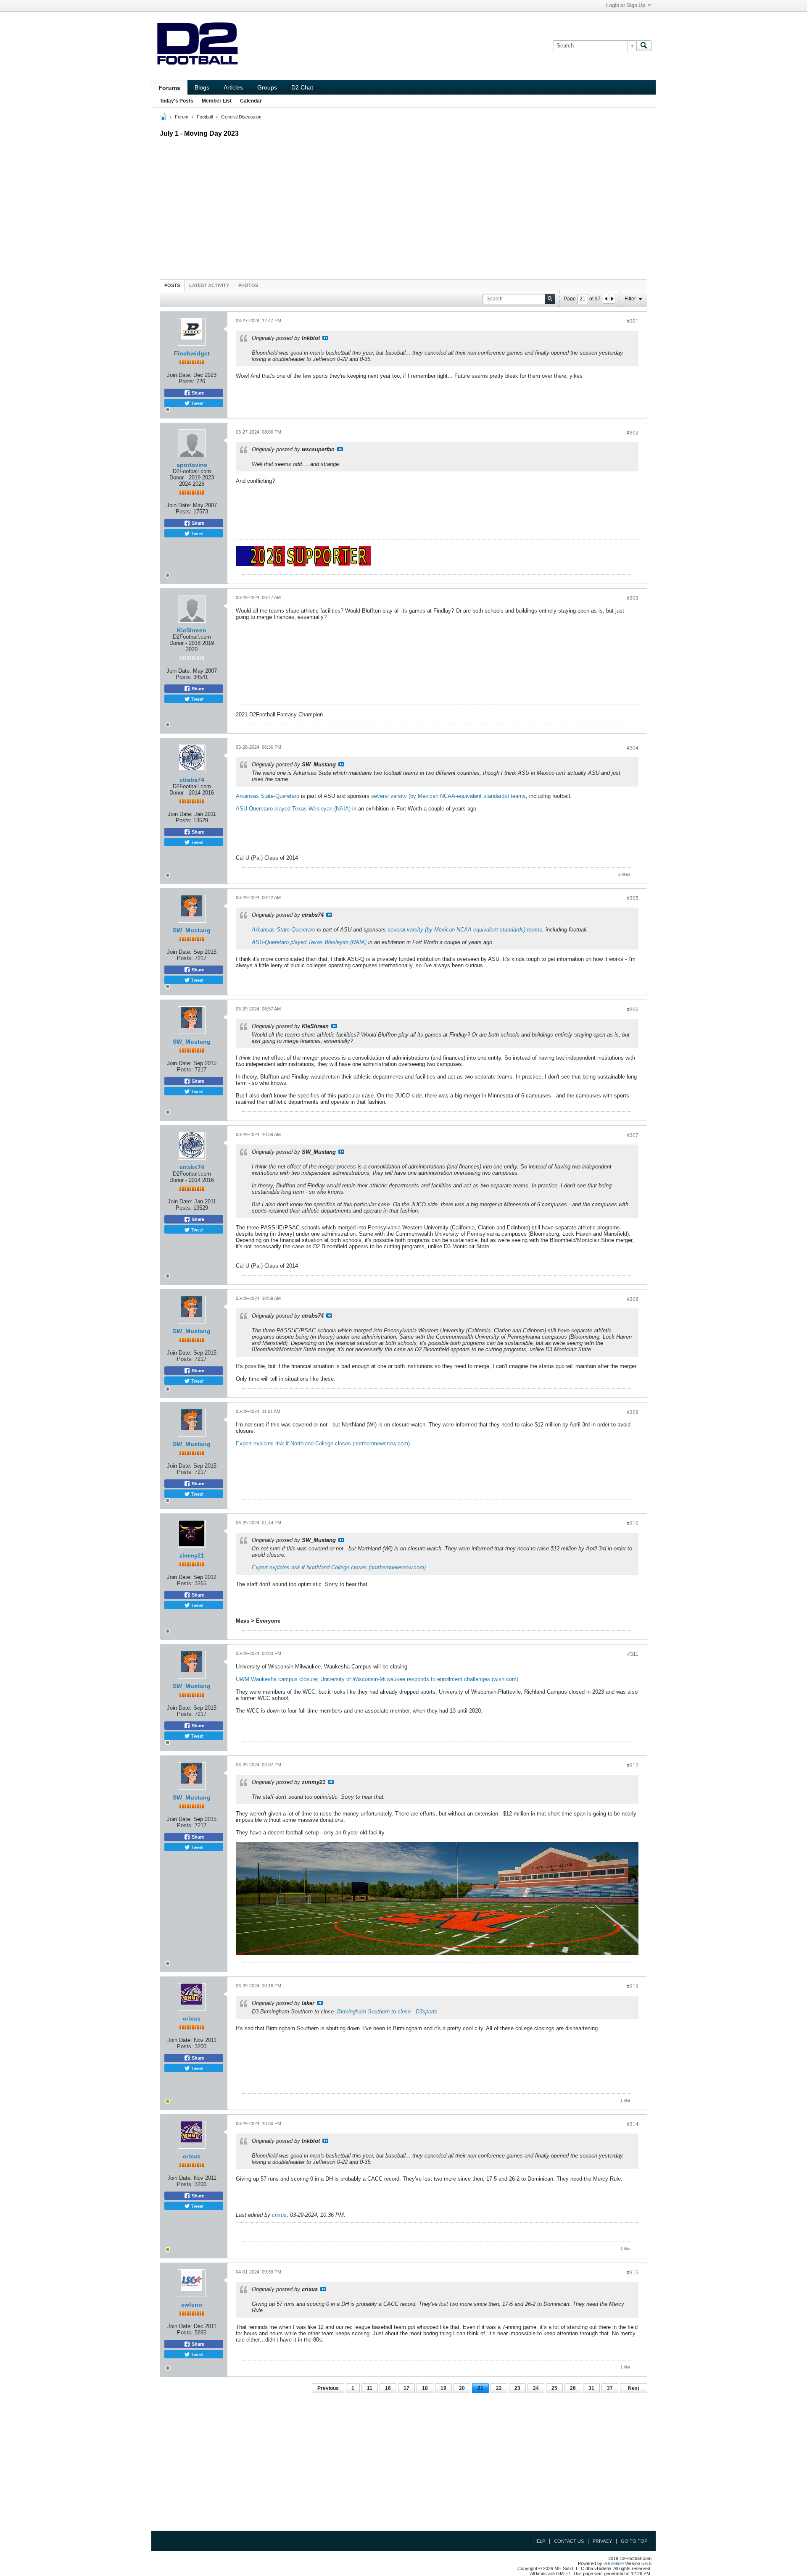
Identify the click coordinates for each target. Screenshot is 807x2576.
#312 (633, 1766)
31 (591, 2388)
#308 (633, 1299)
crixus (192, 2018)
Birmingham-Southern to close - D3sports (387, 2012)
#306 (633, 1010)
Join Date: (179, 375)
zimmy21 (192, 1555)
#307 (633, 1135)
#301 (633, 321)
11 (370, 2388)
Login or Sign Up (626, 5)
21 (480, 2388)
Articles (233, 87)
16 (388, 2388)
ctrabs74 (192, 780)
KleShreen (192, 630)
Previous (328, 2388)
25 (554, 2388)
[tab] (172, 285)
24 (536, 2388)
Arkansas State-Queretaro (268, 796)
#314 (633, 2124)
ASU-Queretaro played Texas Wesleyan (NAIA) (293, 809)
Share (197, 393)
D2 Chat (302, 87)
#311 (633, 1654)
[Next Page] (612, 299)
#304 (633, 748)
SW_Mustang (192, 930)
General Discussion (241, 117)
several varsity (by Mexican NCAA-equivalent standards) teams (448, 796)
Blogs (202, 87)
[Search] (644, 46)
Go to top (634, 2541)
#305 (633, 898)
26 (573, 2388)
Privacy (602, 2541)
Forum (182, 117)
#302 (633, 433)
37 (610, 2388)
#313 (633, 1987)
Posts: (187, 381)
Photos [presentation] (248, 285)
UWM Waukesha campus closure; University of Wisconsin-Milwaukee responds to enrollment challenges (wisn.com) (377, 1679)
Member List (217, 101)
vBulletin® (614, 2563)
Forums (169, 88)
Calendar (251, 101)
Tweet (197, 403)
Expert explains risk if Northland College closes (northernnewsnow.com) (323, 1443)
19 (443, 2388)
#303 (633, 598)
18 (425, 2388)
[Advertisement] (403, 206)
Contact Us (569, 2541)
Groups (267, 87)
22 (499, 2388)
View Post (325, 338)
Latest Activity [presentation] (209, 285)
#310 (633, 1523)
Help (539, 2541)
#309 (633, 1412)
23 (517, 2388)
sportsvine (192, 465)
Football (205, 117)
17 (406, 2388)
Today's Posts (177, 101)
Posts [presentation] (172, 285)
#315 (633, 2273)
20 (462, 2388)
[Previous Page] (606, 299)
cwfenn (192, 2305)
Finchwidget (192, 353)
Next (634, 2388)
